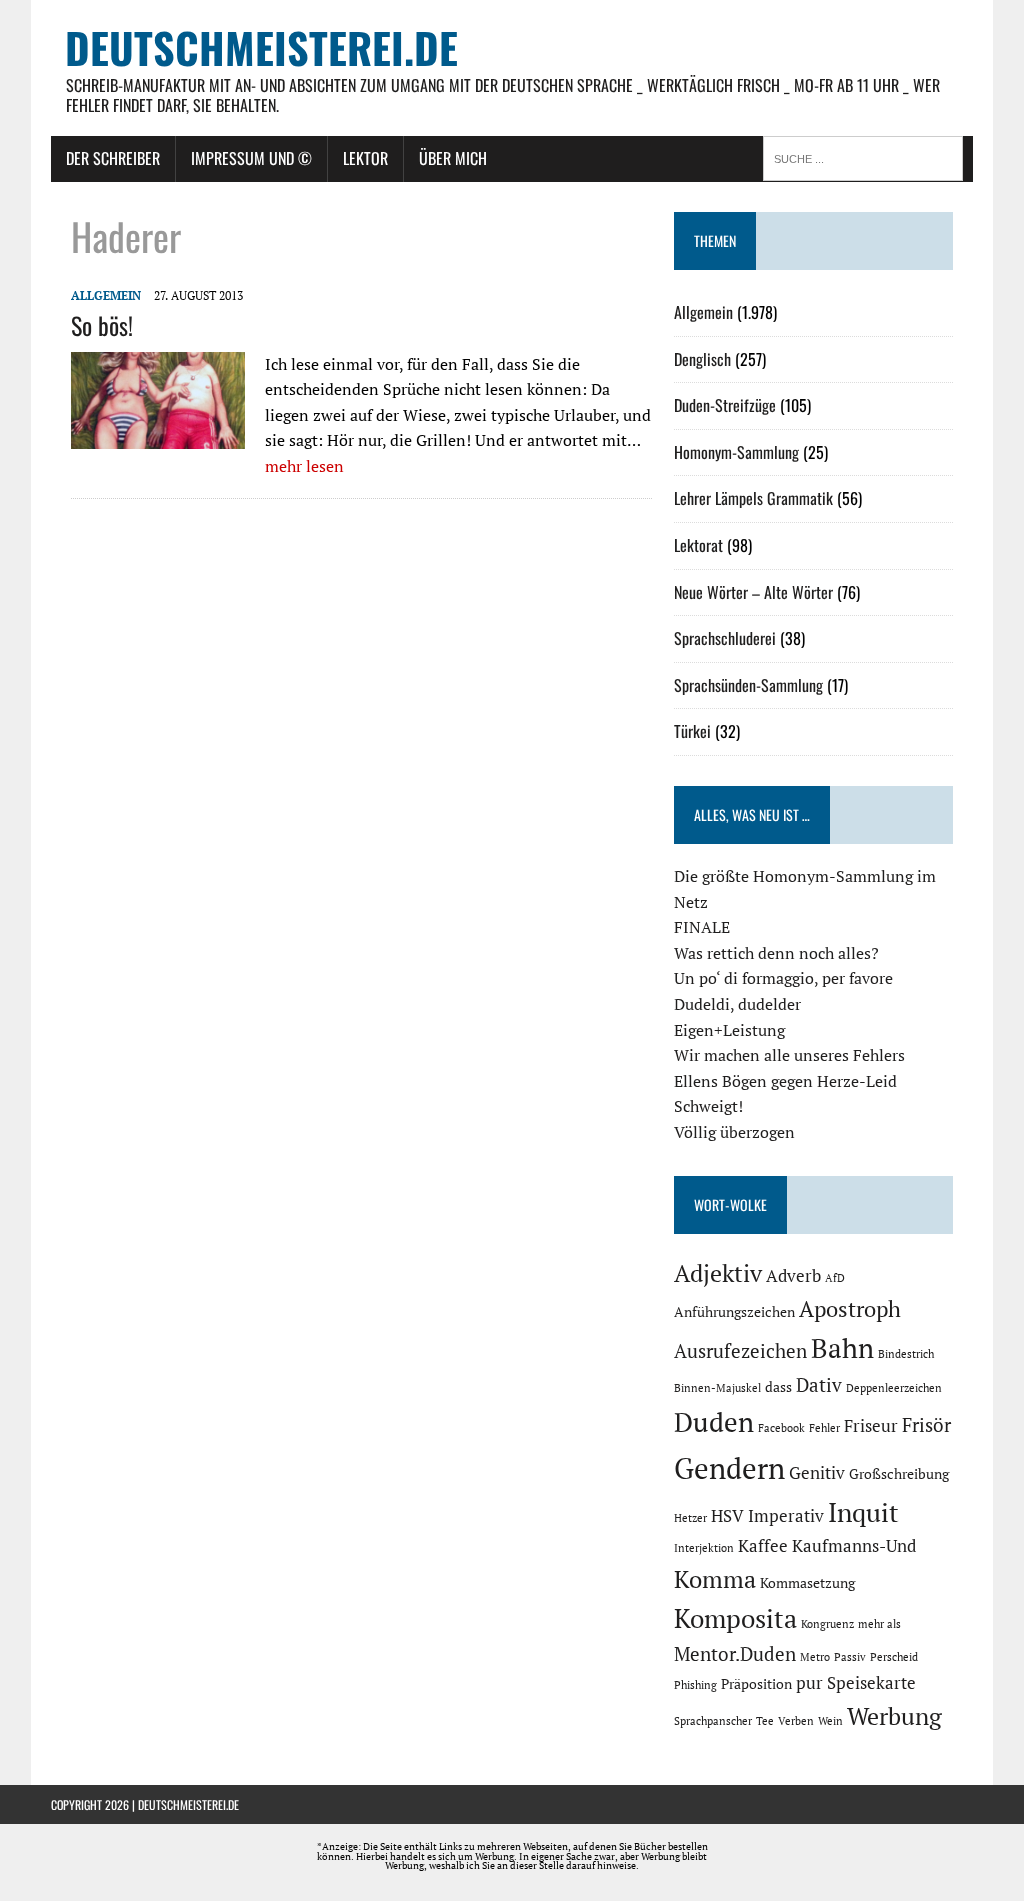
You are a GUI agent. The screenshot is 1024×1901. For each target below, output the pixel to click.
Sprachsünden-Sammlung (748, 685)
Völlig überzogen (734, 1132)
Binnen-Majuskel (717, 1388)
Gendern (729, 1468)
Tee (765, 1721)
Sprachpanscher (713, 1721)
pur (809, 1683)
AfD (835, 1278)
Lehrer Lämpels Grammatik (753, 498)
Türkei (692, 731)
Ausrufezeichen (740, 1351)
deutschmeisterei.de (188, 1804)
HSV (727, 1516)
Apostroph (850, 1308)
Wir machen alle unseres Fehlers (789, 1055)
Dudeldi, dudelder (737, 1004)
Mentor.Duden (735, 1654)
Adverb (793, 1276)
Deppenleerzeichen (894, 1388)
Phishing (695, 1685)
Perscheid (894, 1657)
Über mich (453, 158)
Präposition (756, 1683)
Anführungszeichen (734, 1311)
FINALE (702, 927)
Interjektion (704, 1548)
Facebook (781, 1428)
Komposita (735, 1618)
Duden (714, 1422)
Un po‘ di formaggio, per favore (783, 978)
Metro (815, 1657)
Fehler (824, 1428)
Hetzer (690, 1518)
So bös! (102, 325)
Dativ (819, 1385)
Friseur (871, 1426)
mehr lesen (304, 466)
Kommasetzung (807, 1582)
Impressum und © (251, 158)
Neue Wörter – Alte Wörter (753, 592)
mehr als (879, 1624)
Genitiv (817, 1473)
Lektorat (698, 545)
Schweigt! (708, 1106)
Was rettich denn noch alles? (776, 953)
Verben (796, 1721)
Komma (715, 1579)
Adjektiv (718, 1273)
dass (778, 1386)
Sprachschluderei (725, 638)
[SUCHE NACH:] (868, 157)
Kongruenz (827, 1624)
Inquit (863, 1512)
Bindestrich (906, 1354)
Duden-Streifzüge (725, 405)
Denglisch (702, 359)
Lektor (365, 158)
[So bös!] (158, 436)
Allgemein (106, 295)
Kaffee (763, 1546)
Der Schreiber (113, 158)
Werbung (894, 1716)
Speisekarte (871, 1683)
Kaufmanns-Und (854, 1546)
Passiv (850, 1657)
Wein (830, 1721)
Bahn (842, 1348)
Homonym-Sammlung (736, 452)
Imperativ (786, 1516)
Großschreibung (899, 1473)
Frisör (926, 1425)
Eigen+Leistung (729, 1030)
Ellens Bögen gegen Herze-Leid (785, 1081)
